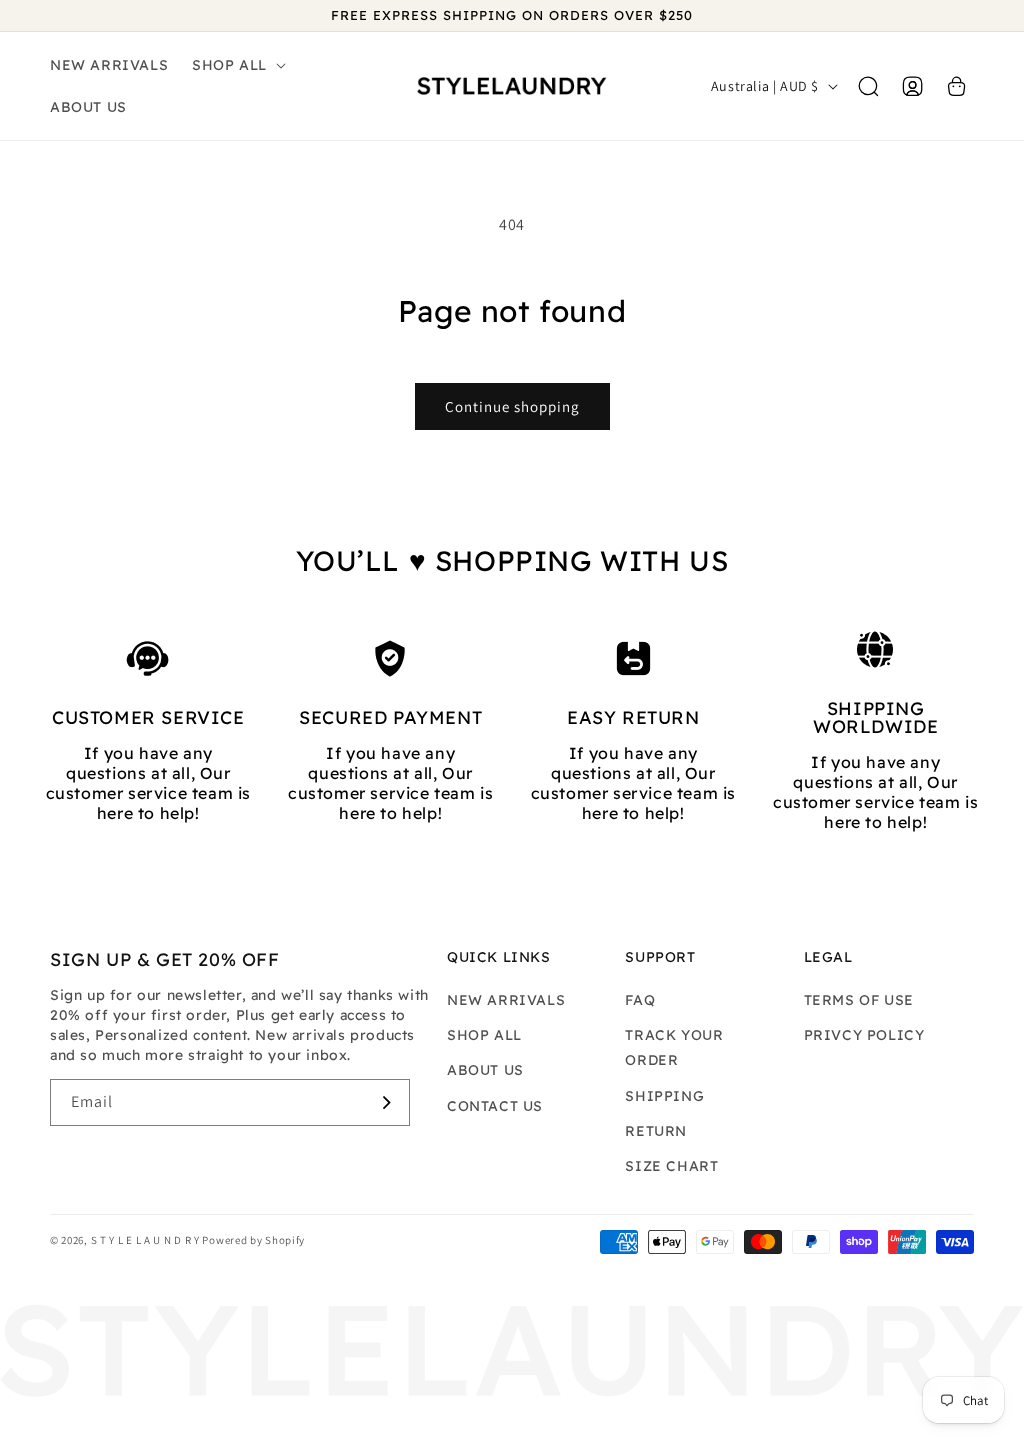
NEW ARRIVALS (506, 1000)
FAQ (640, 1000)
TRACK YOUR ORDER (674, 1047)
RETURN (656, 1131)
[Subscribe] (387, 1102)
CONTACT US (495, 1106)
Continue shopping (512, 406)
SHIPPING (664, 1096)
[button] (237, 65)
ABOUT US (485, 1070)
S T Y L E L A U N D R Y (147, 1240)
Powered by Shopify (253, 1240)
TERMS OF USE (859, 1000)
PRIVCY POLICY (864, 1035)
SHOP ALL (484, 1035)
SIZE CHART (671, 1166)
